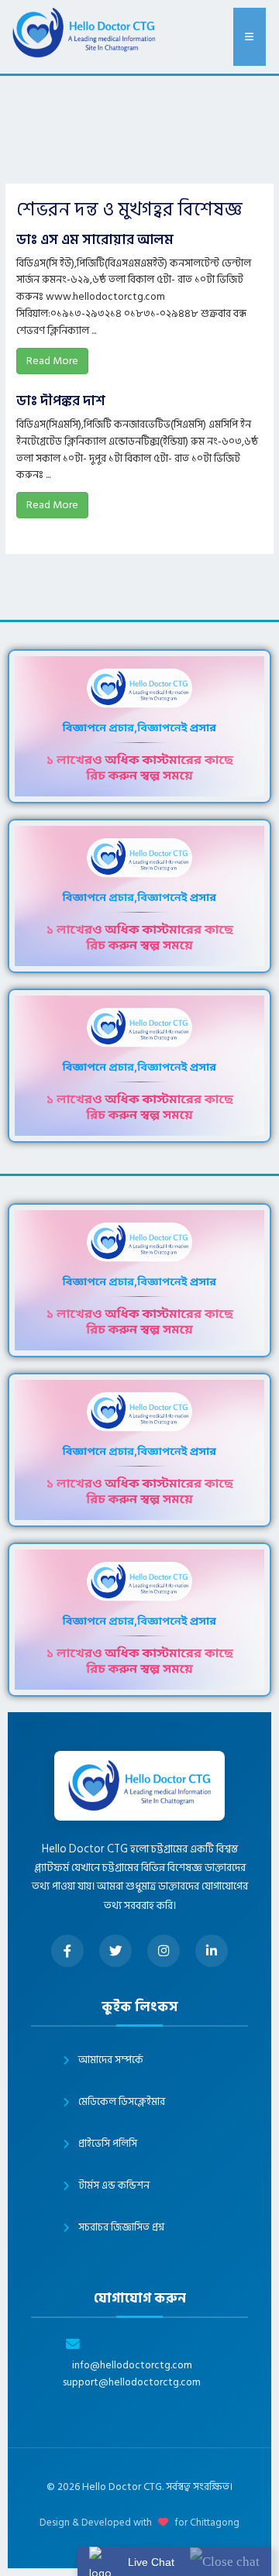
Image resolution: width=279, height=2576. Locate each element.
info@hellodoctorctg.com (132, 2366)
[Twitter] (115, 1951)
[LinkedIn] (212, 1951)
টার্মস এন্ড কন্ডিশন (114, 2186)
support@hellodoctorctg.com (132, 2383)
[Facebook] (67, 1951)
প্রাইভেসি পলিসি (108, 2144)
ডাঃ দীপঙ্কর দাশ (61, 401)
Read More (52, 361)
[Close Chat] (225, 2561)
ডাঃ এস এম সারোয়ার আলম (95, 240)
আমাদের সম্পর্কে (111, 2060)
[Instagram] (164, 1951)
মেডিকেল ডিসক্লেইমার (122, 2102)
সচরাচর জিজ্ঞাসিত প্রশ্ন (122, 2227)
